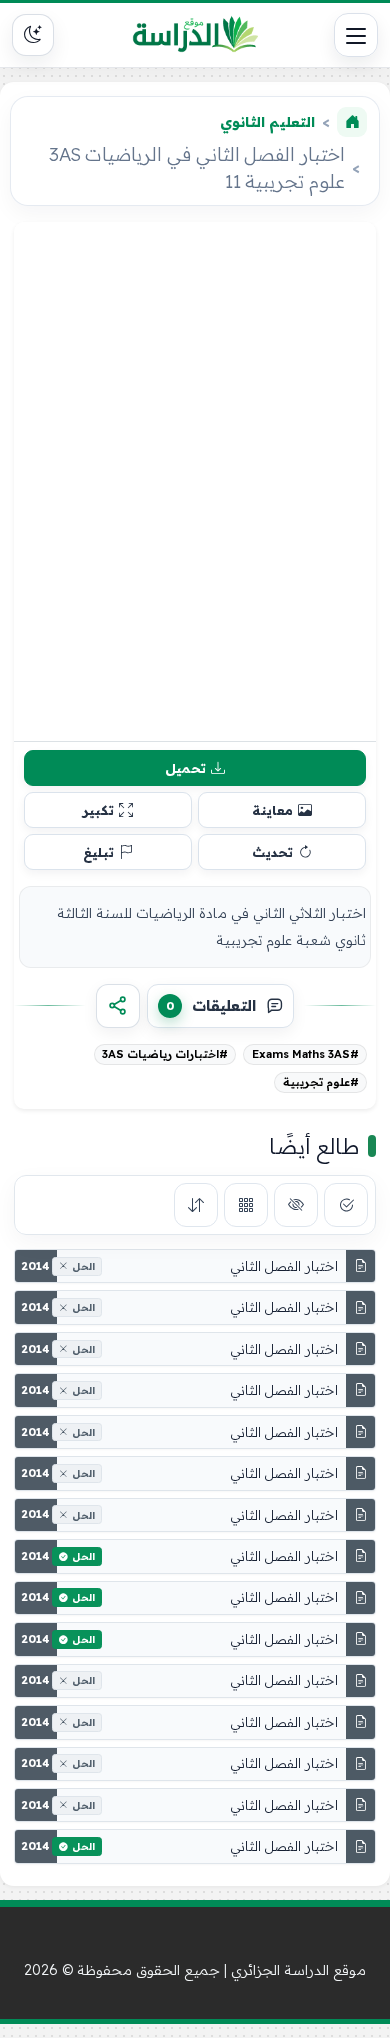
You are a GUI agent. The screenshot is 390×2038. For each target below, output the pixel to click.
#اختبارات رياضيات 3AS (165, 1054)
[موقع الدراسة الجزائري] (195, 35)
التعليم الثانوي (267, 122)
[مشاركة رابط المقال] (118, 1006)
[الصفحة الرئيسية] (352, 122)
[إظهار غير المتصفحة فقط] (296, 1205)
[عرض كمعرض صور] (246, 1205)
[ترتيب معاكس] (196, 1205)
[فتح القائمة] (356, 35)
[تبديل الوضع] (33, 35)
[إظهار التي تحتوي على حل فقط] (346, 1205)
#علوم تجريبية (321, 1082)
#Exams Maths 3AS (305, 1054)
